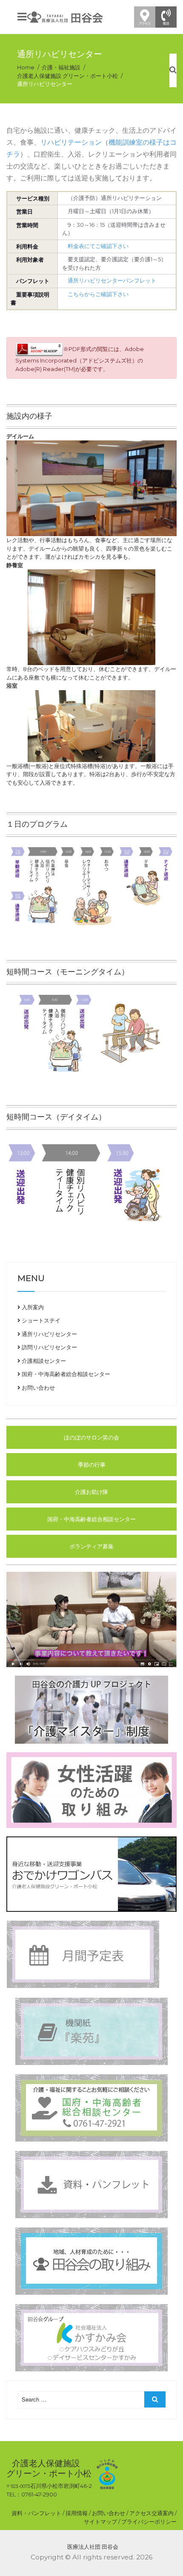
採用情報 (77, 2513)
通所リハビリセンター (49, 1334)
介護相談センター (43, 1361)
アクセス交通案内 (152, 2513)
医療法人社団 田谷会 (93, 2547)
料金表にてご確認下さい (98, 246)
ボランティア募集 (91, 1546)
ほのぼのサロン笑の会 (91, 1437)
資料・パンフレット (36, 2513)
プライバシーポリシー (149, 2522)
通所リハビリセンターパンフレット (112, 280)
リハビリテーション (71, 142)
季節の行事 (92, 1465)
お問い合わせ (38, 1388)
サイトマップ (100, 2522)
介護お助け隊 (91, 1492)
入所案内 (32, 1307)
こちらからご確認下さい (98, 294)
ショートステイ (40, 1320)
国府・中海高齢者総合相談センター (65, 1374)
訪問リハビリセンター (49, 1347)
